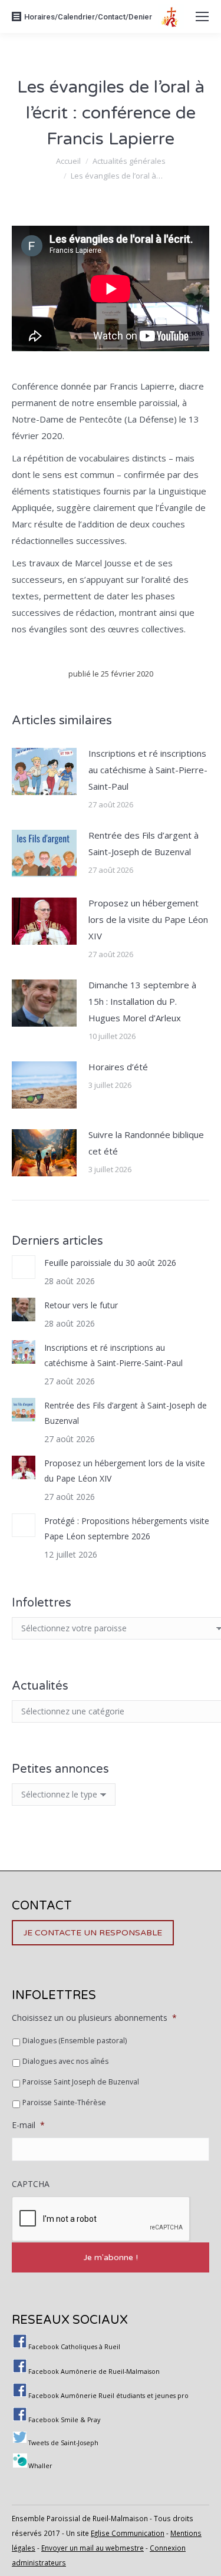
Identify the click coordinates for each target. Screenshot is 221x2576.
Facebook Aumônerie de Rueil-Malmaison (94, 2371)
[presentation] (101, 2219)
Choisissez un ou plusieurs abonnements (94, 2018)
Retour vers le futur (81, 1305)
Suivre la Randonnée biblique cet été (146, 1143)
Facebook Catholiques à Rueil (74, 2347)
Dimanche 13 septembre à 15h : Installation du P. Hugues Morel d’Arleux (142, 1001)
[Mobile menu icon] (202, 17)
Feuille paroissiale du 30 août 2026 (110, 1263)
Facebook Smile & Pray (64, 2420)
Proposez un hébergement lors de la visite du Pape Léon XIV (148, 919)
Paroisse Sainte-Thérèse (64, 2102)
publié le (111, 674)
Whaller (40, 2466)
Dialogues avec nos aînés (65, 2061)
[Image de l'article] (44, 771)
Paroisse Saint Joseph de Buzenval (81, 2082)
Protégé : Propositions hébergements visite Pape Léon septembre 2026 (127, 1528)
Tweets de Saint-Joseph (63, 2443)
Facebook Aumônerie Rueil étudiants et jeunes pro (108, 2396)
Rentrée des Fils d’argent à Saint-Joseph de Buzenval (144, 843)
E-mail (28, 2125)
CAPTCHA (31, 2184)
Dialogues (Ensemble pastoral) (75, 2041)
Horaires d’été (118, 1067)
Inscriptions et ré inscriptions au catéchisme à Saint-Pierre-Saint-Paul (148, 770)
